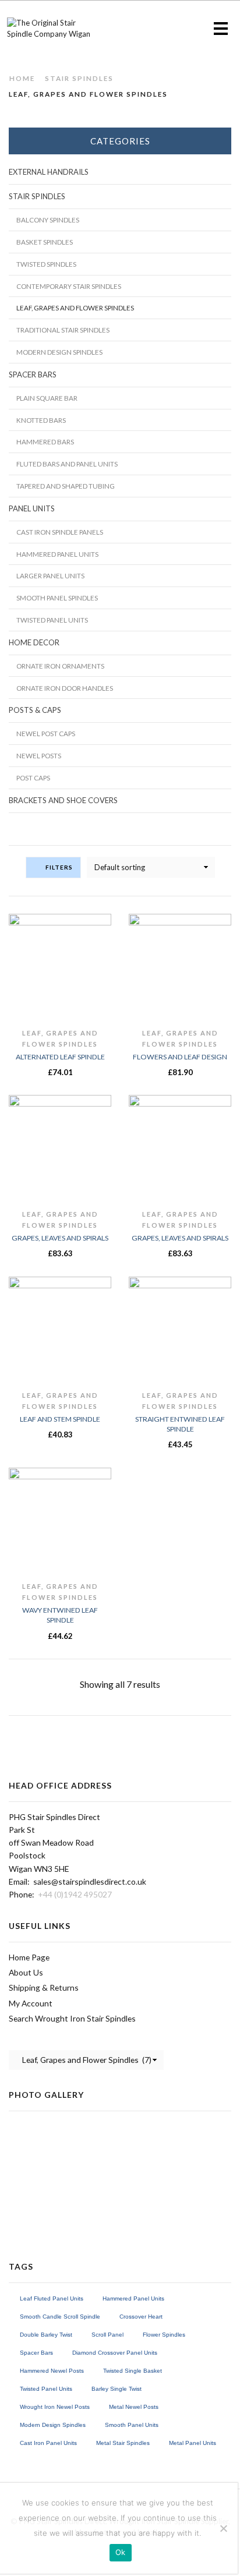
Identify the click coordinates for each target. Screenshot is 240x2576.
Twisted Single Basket (133, 2371)
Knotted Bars (41, 420)
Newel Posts (39, 755)
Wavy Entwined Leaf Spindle (60, 1615)
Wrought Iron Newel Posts (55, 2407)
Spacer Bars (33, 374)
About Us (26, 1972)
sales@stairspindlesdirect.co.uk (90, 1881)
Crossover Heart (141, 2317)
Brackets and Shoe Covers (63, 800)
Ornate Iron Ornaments (60, 666)
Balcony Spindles (48, 220)
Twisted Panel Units (52, 620)
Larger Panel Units (50, 575)
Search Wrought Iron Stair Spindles (72, 2018)
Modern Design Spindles (59, 352)
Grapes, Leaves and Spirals (60, 1238)
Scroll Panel (107, 2335)
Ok (121, 2552)
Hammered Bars (45, 441)
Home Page (29, 1957)
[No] (223, 2528)
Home (22, 78)
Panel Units (32, 508)
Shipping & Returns (44, 1987)
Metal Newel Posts (134, 2407)
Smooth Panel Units (132, 2425)
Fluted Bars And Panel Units (67, 464)
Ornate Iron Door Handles (65, 688)
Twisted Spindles (46, 264)
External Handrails (49, 172)
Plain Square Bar (47, 398)
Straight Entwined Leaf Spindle (180, 1424)
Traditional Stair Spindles (63, 330)
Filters (59, 867)
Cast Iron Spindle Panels (60, 532)
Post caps (33, 778)
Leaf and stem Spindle (60, 1419)
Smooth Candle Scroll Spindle (60, 2317)
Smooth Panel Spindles (57, 598)
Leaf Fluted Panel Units (52, 2298)
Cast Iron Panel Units (48, 2443)
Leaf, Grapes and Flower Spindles (75, 308)
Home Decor (34, 642)
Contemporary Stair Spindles (69, 286)
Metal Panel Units (193, 2443)
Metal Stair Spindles (123, 2443)
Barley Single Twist (117, 2389)
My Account (31, 2003)
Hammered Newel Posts (52, 2371)
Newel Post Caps (46, 733)
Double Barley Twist (46, 2335)
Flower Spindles (164, 2335)
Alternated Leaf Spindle (60, 1057)
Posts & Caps (35, 710)
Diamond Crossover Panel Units (115, 2353)
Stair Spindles (79, 78)
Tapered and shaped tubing (66, 486)
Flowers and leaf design (180, 1057)
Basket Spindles (45, 242)
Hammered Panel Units (57, 554)
